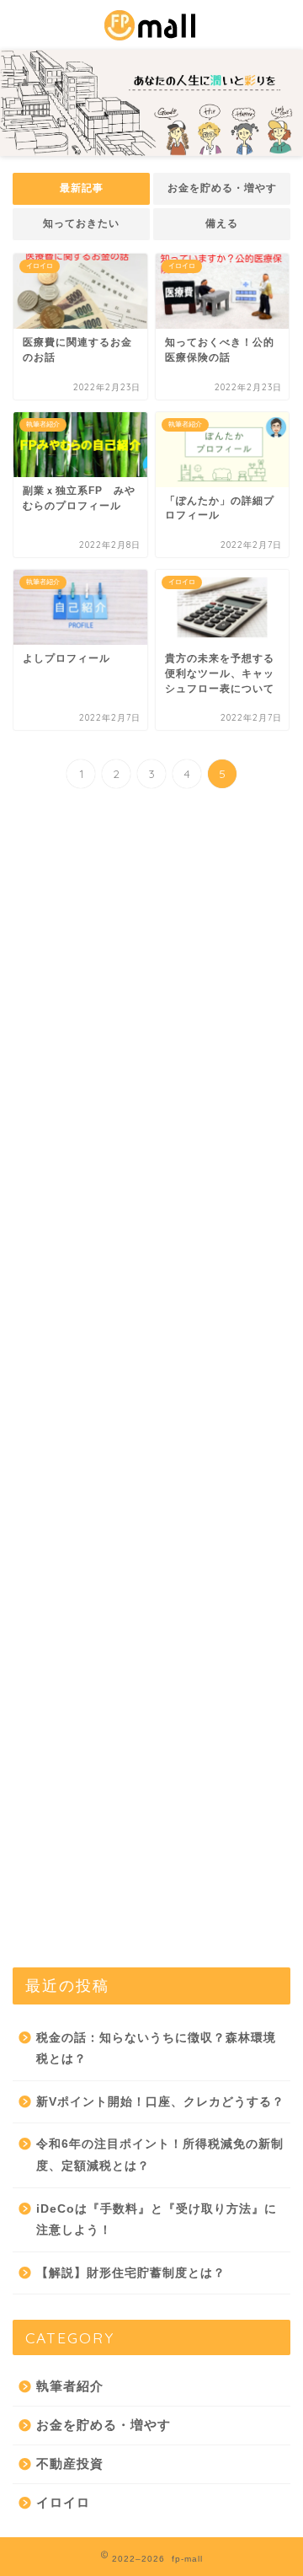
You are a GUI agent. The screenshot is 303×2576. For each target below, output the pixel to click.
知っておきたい (81, 223)
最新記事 (82, 188)
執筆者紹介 (70, 2386)
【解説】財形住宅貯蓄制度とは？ (131, 2273)
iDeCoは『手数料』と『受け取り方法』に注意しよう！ (157, 2220)
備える (222, 223)
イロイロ (63, 2502)
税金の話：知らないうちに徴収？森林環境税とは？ (156, 2049)
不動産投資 (70, 2463)
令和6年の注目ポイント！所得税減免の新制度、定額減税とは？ (160, 2155)
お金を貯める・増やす (222, 188)
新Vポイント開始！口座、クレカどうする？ (160, 2102)
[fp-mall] (151, 33)
